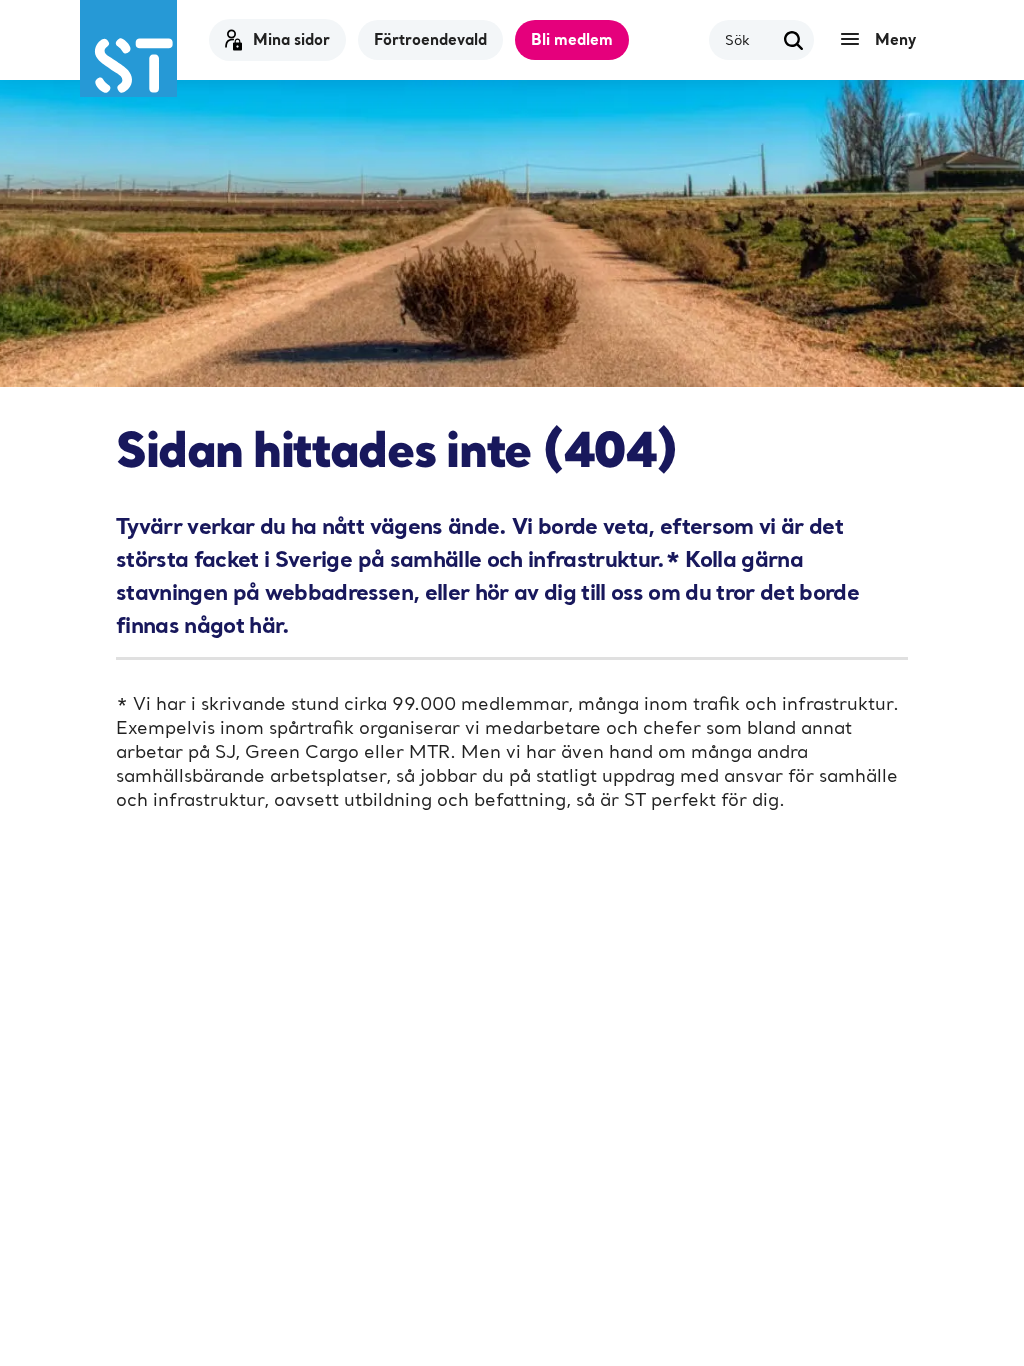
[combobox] (749, 39)
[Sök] (794, 40)
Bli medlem (572, 39)
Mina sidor (291, 39)
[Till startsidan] (128, 48)
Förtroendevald (430, 39)
